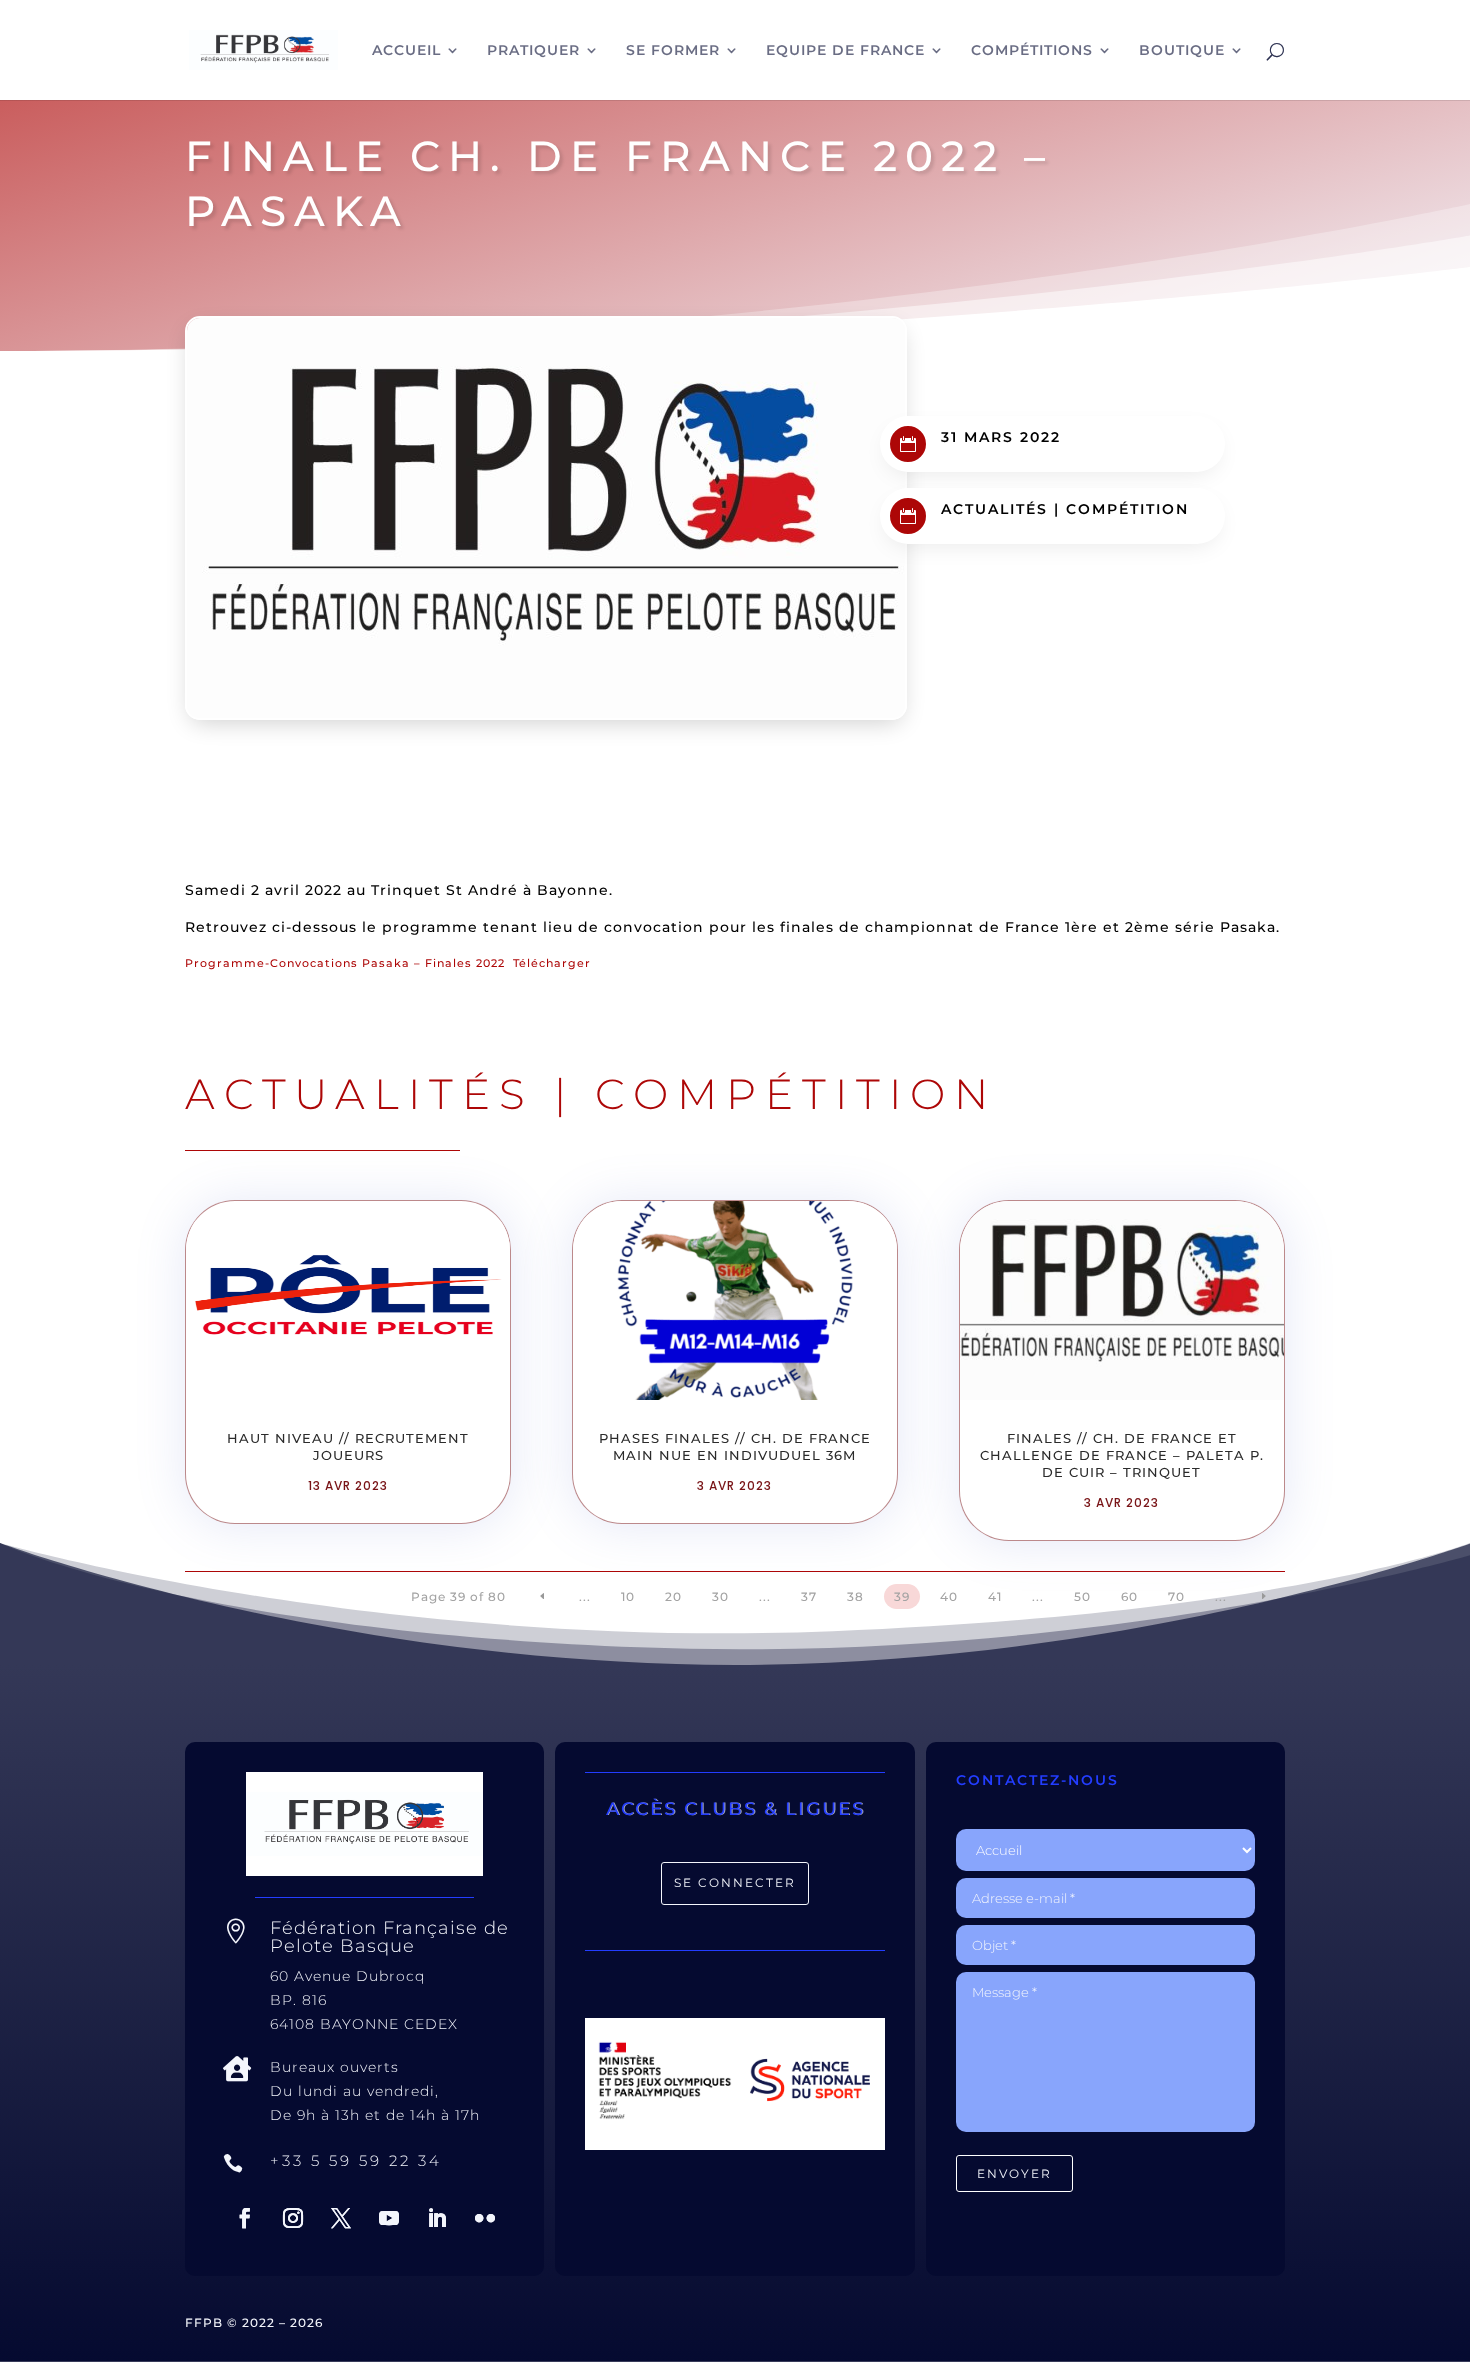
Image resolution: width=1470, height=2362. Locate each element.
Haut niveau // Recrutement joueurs (348, 1446)
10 (628, 1596)
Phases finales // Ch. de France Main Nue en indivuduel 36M (735, 1446)
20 (673, 1596)
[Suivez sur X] (341, 2218)
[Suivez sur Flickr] (485, 2218)
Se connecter (735, 1882)
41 (995, 1596)
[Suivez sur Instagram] (293, 2218)
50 (1082, 1596)
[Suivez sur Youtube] (389, 2218)
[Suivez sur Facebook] (245, 2218)
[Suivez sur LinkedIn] (437, 2218)
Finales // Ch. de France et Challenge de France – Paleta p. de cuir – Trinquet (1122, 1455)
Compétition (1127, 509)
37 (809, 1596)
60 (1129, 1596)
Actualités (994, 509)
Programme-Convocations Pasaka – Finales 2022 (345, 963)
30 (720, 1596)
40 (949, 1596)
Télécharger (552, 963)
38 (855, 1596)
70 (1176, 1596)
